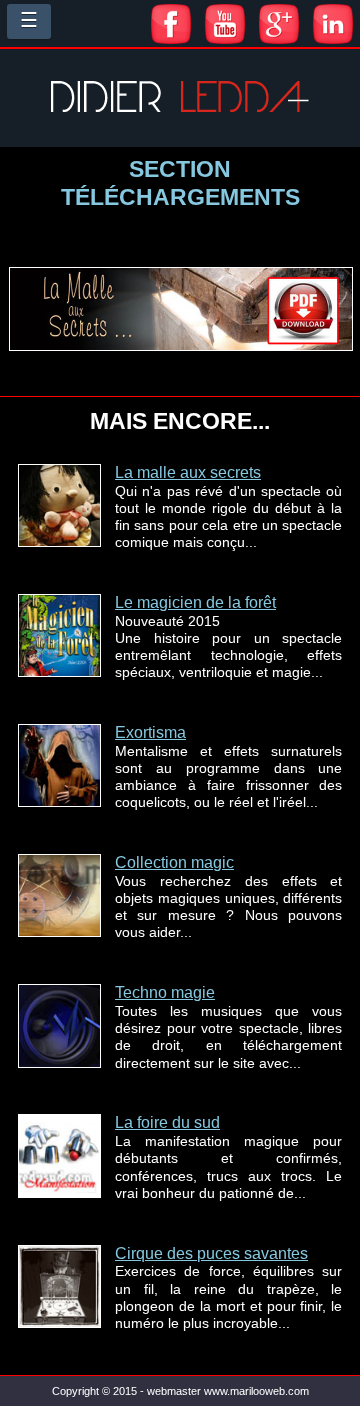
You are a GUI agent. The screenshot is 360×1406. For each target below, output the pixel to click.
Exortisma (150, 732)
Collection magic (174, 862)
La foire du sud (167, 1122)
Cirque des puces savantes (211, 1253)
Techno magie (165, 992)
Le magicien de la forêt (195, 602)
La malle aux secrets (188, 472)
